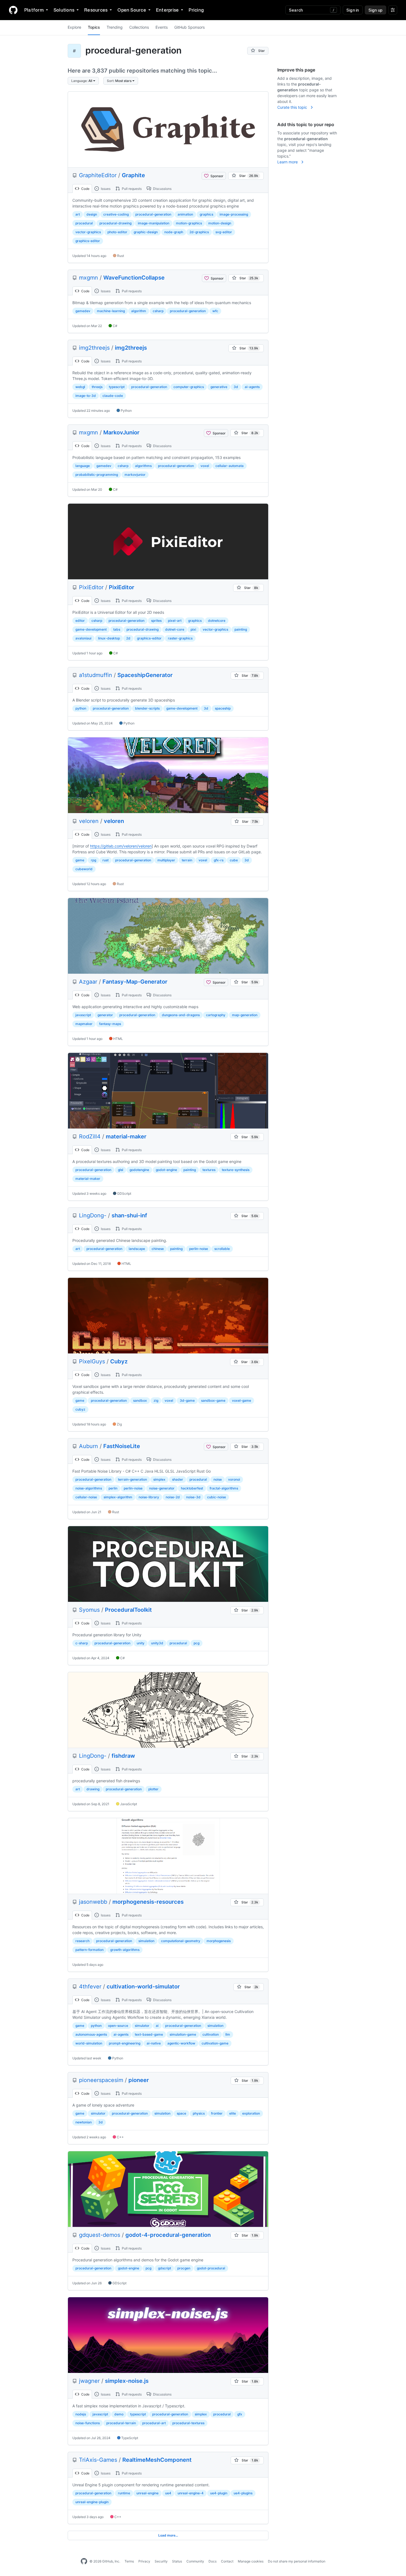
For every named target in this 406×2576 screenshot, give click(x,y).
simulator (142, 2026)
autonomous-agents (91, 2034)
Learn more (288, 162)
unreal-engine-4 (191, 2493)
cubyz (80, 1409)
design (92, 214)
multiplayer (166, 860)
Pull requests (131, 189)
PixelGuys (92, 1361)
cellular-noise (86, 1497)
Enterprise (167, 10)
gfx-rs (219, 860)
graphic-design (146, 232)
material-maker (126, 1136)
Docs (213, 2561)
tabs (117, 629)
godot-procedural (211, 2268)
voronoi (234, 1479)
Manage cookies (251, 2561)
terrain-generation (132, 1479)
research (82, 1941)
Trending (115, 27)
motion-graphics (189, 223)
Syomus (89, 1610)
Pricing (196, 10)
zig (156, 1400)
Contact (227, 2561)
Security (161, 2561)
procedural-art (154, 2423)
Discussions (162, 189)
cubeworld (84, 869)
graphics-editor (88, 241)
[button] (83, 81)
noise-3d (193, 1497)
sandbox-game (213, 1400)
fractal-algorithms (224, 1488)
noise (218, 1479)
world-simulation (89, 2043)
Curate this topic (293, 107)
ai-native (154, 2043)
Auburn (89, 1446)
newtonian (84, 2122)
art (78, 214)
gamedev (83, 311)
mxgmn (89, 278)
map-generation (245, 1015)
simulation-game (183, 2034)
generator (105, 1015)
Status (177, 2561)
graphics (206, 214)
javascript (83, 1015)
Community (195, 2561)
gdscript (164, 2268)
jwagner (89, 2381)
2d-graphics (199, 232)
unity (141, 1643)
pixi (193, 629)
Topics (94, 27)
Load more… (168, 2535)
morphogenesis (219, 1941)
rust (106, 860)
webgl (80, 387)
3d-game (187, 1400)
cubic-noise (217, 1497)
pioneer (139, 2080)
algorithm (139, 311)
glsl (121, 1170)
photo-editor (117, 232)
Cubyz (119, 1361)
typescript (117, 387)
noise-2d (173, 1497)
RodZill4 (90, 1136)
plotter (153, 1789)
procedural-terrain (121, 2423)
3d (236, 387)
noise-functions (88, 2423)
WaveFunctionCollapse (134, 278)
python (81, 708)
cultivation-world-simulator (143, 1987)
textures (209, 1170)
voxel (205, 466)
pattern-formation (89, 1950)
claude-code (113, 396)
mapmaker (84, 1024)
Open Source (132, 10)
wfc (215, 311)
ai (157, 2026)
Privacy (144, 2561)
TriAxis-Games (98, 2460)
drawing (93, 1789)
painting (241, 629)
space (181, 2113)
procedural (84, 223)
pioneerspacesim (101, 2080)
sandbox (140, 1400)
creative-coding (116, 214)
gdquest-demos (100, 2235)
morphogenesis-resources (148, 1902)
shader (178, 1479)
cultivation (211, 2034)
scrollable (222, 1249)
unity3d (157, 1643)
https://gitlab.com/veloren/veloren (121, 846)
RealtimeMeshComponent (157, 2460)
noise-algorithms (89, 1488)
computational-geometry (181, 1941)
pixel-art (175, 621)
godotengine (139, 1170)
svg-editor (224, 232)
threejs (97, 387)
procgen (184, 2268)
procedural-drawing (115, 223)
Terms (129, 2561)
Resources (96, 10)
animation (185, 214)
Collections (139, 27)
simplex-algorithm (118, 1497)
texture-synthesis (236, 1170)
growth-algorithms (125, 1950)
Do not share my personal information (297, 2561)
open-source (118, 2026)
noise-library (149, 1497)
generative (219, 387)
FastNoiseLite (122, 1446)
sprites (156, 621)
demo (119, 2414)
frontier (217, 2113)
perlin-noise (199, 1249)
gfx (240, 2414)
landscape (137, 1249)
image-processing (234, 214)
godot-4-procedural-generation (168, 2235)
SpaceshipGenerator (145, 675)
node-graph (174, 232)
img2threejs (94, 348)
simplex (159, 1479)
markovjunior (135, 475)
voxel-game (242, 1400)
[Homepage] (13, 10)
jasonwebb (93, 1902)
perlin (113, 1488)
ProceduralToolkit (128, 1610)
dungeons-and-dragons (181, 1015)
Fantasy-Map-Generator (135, 982)
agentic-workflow (181, 2043)
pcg (197, 1643)
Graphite (133, 175)
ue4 (168, 2493)
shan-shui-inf (129, 1215)
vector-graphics (88, 232)
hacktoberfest (192, 1488)
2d (128, 638)
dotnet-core (175, 629)
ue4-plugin (219, 2493)
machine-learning (111, 311)
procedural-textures (188, 2423)
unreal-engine (147, 2493)
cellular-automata (230, 466)
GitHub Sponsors (189, 27)
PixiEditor (91, 587)
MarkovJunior (121, 432)
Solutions (64, 10)
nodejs (81, 2414)
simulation (146, 1941)
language (83, 466)
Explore (74, 27)
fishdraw (123, 1756)
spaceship (223, 708)
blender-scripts (147, 708)
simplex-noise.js (127, 2381)
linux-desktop (109, 638)
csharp (158, 311)
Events (162, 27)
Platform (34, 10)
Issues (105, 189)
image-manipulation (154, 223)
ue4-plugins (243, 2493)
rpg (93, 860)
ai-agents (252, 387)
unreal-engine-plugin (92, 2502)
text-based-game (149, 2034)
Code (85, 189)
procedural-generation (153, 214)
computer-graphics (189, 387)
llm (228, 2034)
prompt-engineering (125, 2043)
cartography (216, 1015)
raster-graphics (180, 638)
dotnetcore (217, 621)
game (80, 860)
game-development (91, 629)
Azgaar (88, 982)
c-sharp (82, 1643)
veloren (89, 821)
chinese (158, 1249)
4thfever (90, 1987)
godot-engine (166, 1170)
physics (199, 2113)
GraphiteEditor (98, 175)
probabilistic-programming (97, 475)
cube (234, 860)
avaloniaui (83, 638)
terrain (187, 860)
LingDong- (93, 1215)
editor (80, 621)
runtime (124, 2493)
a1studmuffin (96, 675)
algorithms (143, 466)
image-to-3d (86, 396)
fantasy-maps (110, 1024)
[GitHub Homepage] (84, 2561)
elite (233, 2113)
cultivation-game (215, 2043)
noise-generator (162, 1488)
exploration (251, 2113)
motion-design (220, 223)
